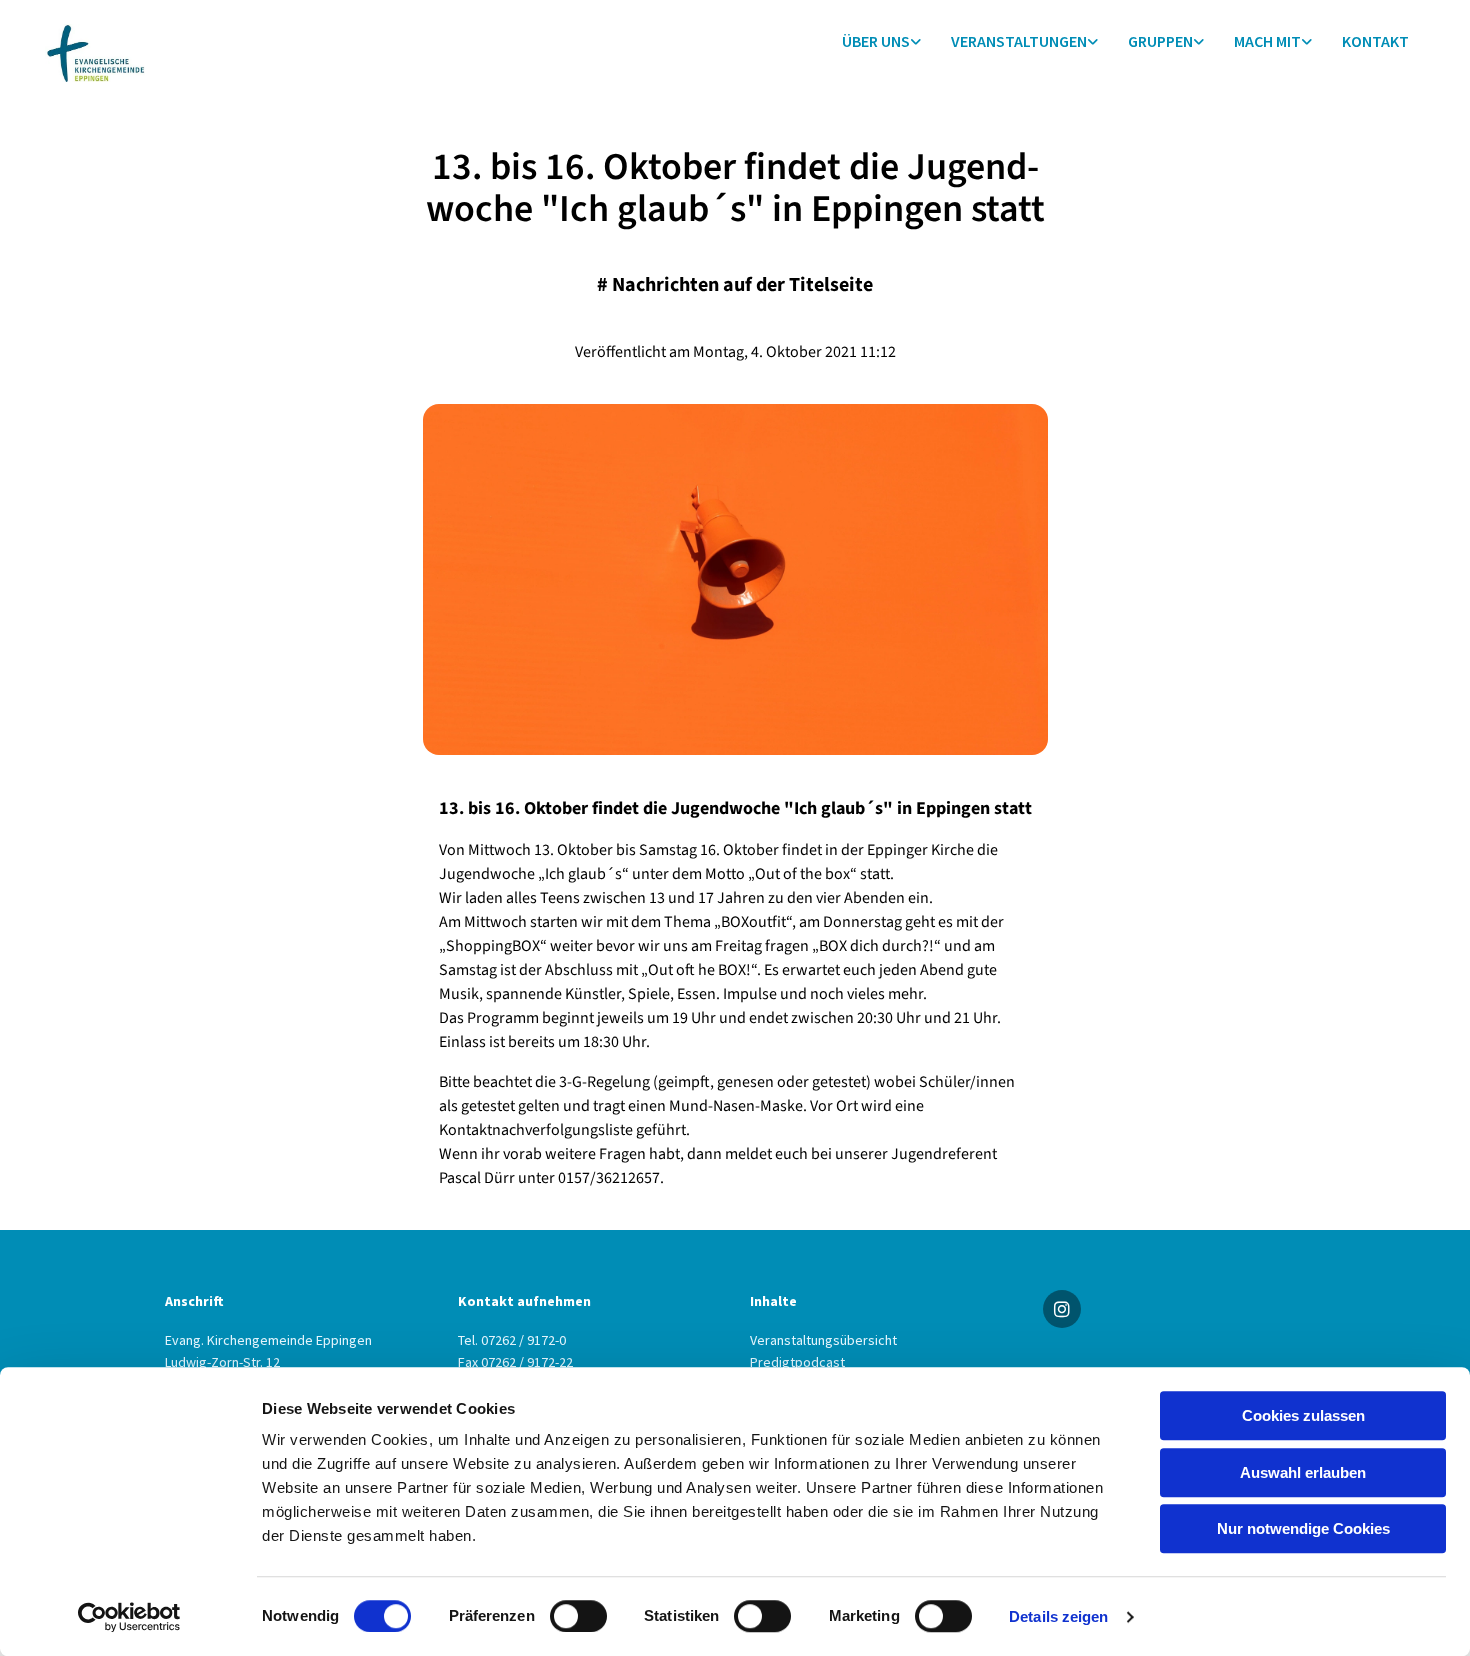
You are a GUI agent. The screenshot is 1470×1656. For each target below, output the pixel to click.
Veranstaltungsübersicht (823, 1340)
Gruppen (1160, 41)
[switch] (578, 1616)
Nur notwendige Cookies (1303, 1528)
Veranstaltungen (1019, 41)
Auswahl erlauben (1303, 1472)
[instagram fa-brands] (1062, 1309)
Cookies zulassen (1303, 1415)
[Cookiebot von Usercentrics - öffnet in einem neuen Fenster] (129, 1617)
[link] (881, 41)
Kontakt (1375, 41)
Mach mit (1267, 41)
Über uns (876, 41)
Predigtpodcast (797, 1362)
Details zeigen (1058, 1616)
